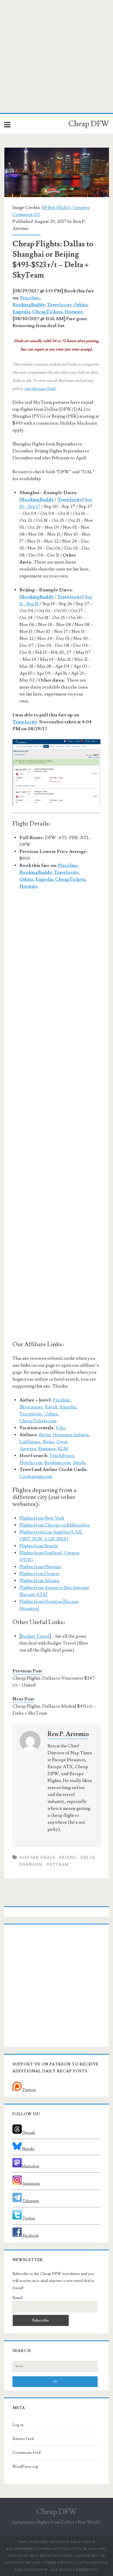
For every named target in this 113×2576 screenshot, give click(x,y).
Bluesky (28, 2149)
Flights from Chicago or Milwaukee (55, 1525)
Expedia (21, 312)
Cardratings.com (36, 1476)
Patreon (29, 2090)
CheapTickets (47, 312)
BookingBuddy (29, 305)
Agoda (79, 1463)
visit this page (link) (40, 389)
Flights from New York (42, 1518)
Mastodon (30, 2166)
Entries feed (23, 2439)
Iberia (45, 1435)
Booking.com (57, 1463)
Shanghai (31, 1865)
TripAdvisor (62, 1456)
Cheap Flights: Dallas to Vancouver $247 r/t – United (54, 1682)
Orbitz (81, 305)
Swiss (48, 1442)
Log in (18, 2425)
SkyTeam (58, 1865)
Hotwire (74, 312)
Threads (29, 2133)
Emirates (47, 1449)
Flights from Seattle (39, 1546)
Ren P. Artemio (68, 1734)
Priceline (30, 298)
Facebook (30, 2236)
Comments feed (27, 2453)
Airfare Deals (37, 1858)
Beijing (68, 1858)
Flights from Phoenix (40, 1567)
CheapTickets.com (38, 1421)
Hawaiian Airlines (71, 1435)
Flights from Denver (39, 1574)
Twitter (28, 2218)
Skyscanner (31, 1407)
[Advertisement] (57, 56)
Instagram (31, 2184)
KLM (63, 1449)
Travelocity (59, 305)
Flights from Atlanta (39, 1581)
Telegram (30, 2201)
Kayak (51, 1407)
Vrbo (61, 1428)
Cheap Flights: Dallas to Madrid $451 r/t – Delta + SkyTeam (54, 1710)
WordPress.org (25, 2467)
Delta (88, 1858)
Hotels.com (31, 1463)
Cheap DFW (89, 124)
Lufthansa (30, 1442)
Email (18, 2298)
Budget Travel (35, 1636)
